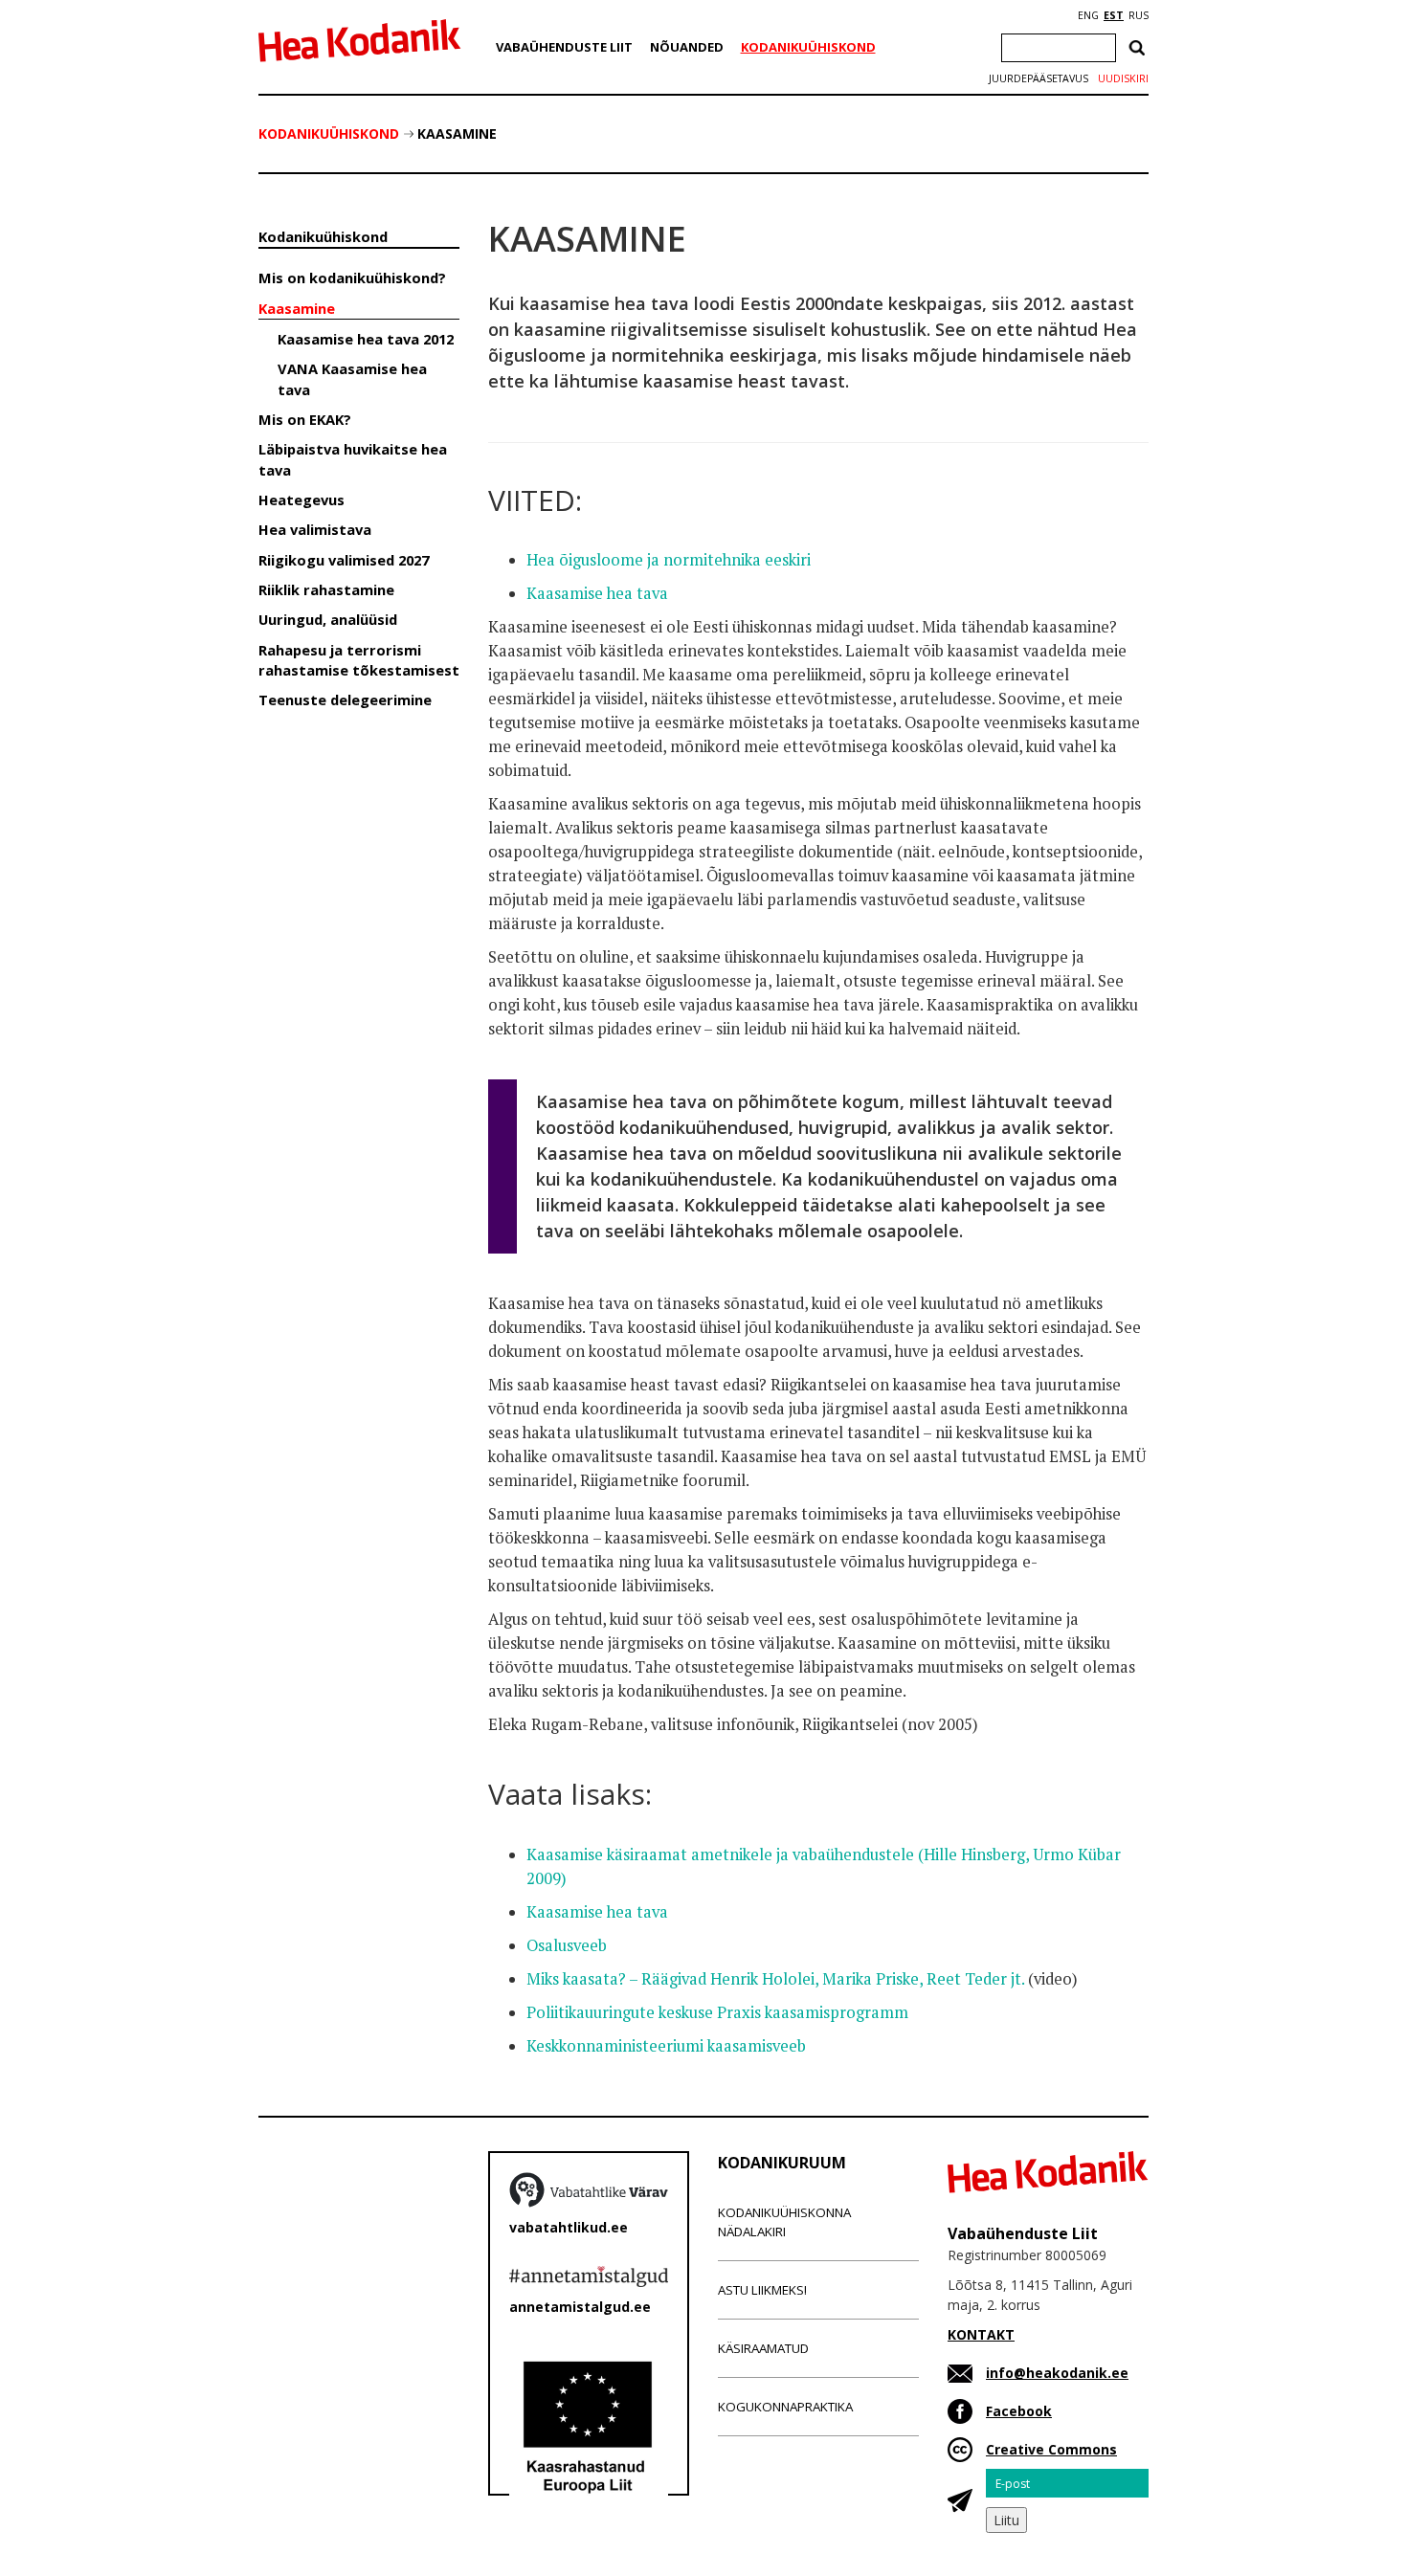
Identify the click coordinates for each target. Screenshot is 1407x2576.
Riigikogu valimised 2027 (344, 560)
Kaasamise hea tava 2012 (366, 339)
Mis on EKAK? (305, 419)
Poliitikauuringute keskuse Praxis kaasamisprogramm (717, 2012)
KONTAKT (981, 2334)
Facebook (1019, 2411)
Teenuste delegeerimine (345, 700)
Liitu (1006, 2520)
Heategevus (301, 500)
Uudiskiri (1123, 78)
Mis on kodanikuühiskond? (352, 278)
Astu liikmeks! (762, 2290)
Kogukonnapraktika (785, 2407)
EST (1114, 15)
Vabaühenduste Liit (564, 47)
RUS (1139, 15)
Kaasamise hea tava (597, 593)
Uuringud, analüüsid (328, 619)
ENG (1088, 15)
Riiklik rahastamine (326, 589)
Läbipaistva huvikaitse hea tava (353, 459)
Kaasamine (457, 133)
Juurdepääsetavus (1038, 78)
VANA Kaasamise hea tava (352, 378)
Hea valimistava (315, 529)
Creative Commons (1051, 2449)
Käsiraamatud (763, 2348)
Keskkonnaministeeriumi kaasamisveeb (666, 2046)
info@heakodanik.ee (1057, 2373)
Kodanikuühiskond (808, 47)
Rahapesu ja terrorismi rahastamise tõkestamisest (359, 660)
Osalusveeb (567, 1945)
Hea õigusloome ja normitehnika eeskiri (669, 560)
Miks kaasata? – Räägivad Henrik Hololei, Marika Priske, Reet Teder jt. (777, 1979)
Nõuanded (687, 47)
